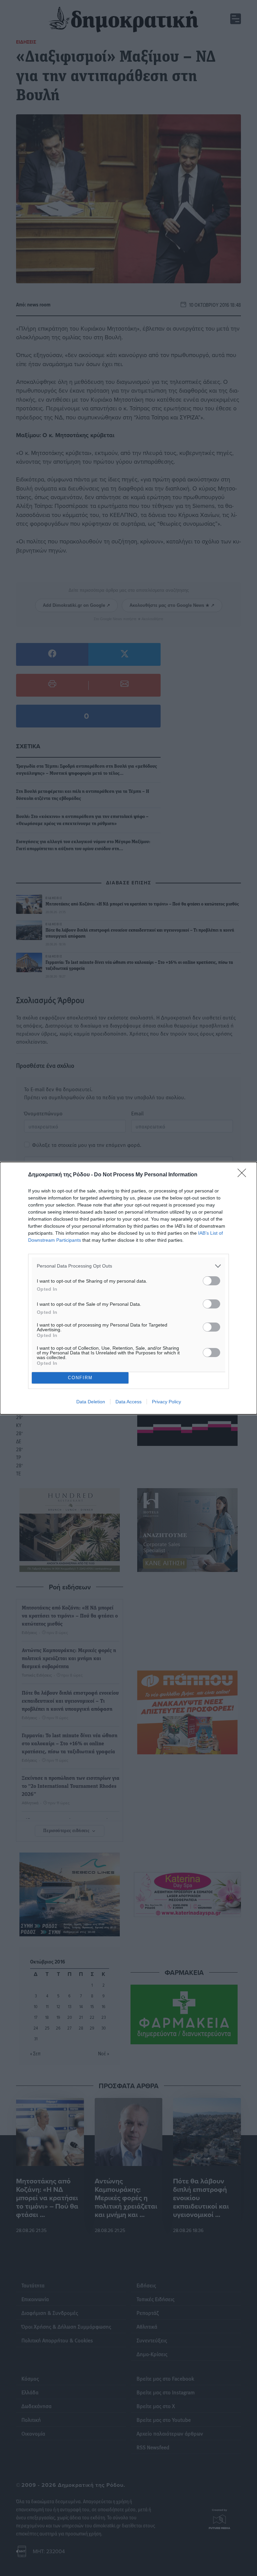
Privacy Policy (166, 1402)
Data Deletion (91, 1402)
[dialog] (128, 1288)
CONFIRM (80, 1378)
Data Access (128, 1402)
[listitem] (128, 1266)
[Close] (244, 1175)
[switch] (211, 1281)
